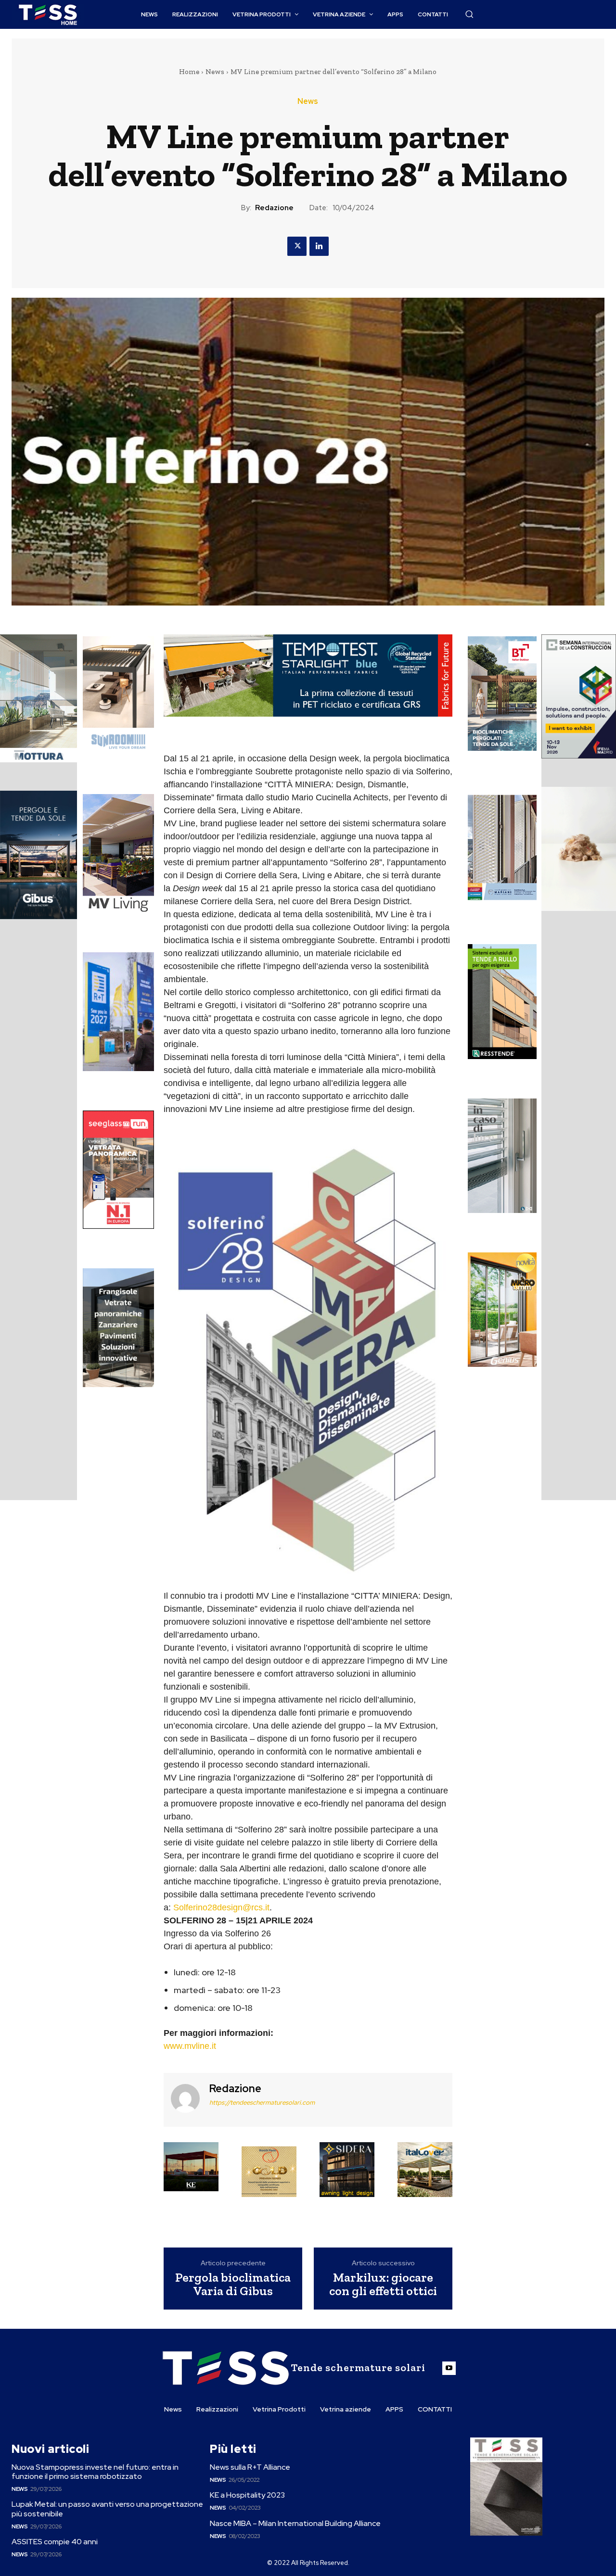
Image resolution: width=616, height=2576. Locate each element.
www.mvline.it (190, 2046)
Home (189, 72)
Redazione (274, 208)
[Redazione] (185, 2099)
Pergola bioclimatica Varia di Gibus (233, 2284)
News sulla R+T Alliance (250, 2467)
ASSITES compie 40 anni (55, 2542)
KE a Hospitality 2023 (247, 2495)
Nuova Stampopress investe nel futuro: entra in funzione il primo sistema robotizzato (95, 2472)
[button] (469, 14)
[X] (297, 246)
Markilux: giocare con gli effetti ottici (383, 2284)
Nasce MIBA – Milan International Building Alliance (295, 2523)
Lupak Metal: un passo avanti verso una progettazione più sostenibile (107, 2509)
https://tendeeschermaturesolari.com (262, 2102)
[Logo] (48, 15)
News (215, 72)
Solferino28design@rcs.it (221, 1907)
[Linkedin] (319, 246)
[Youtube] (449, 2368)
